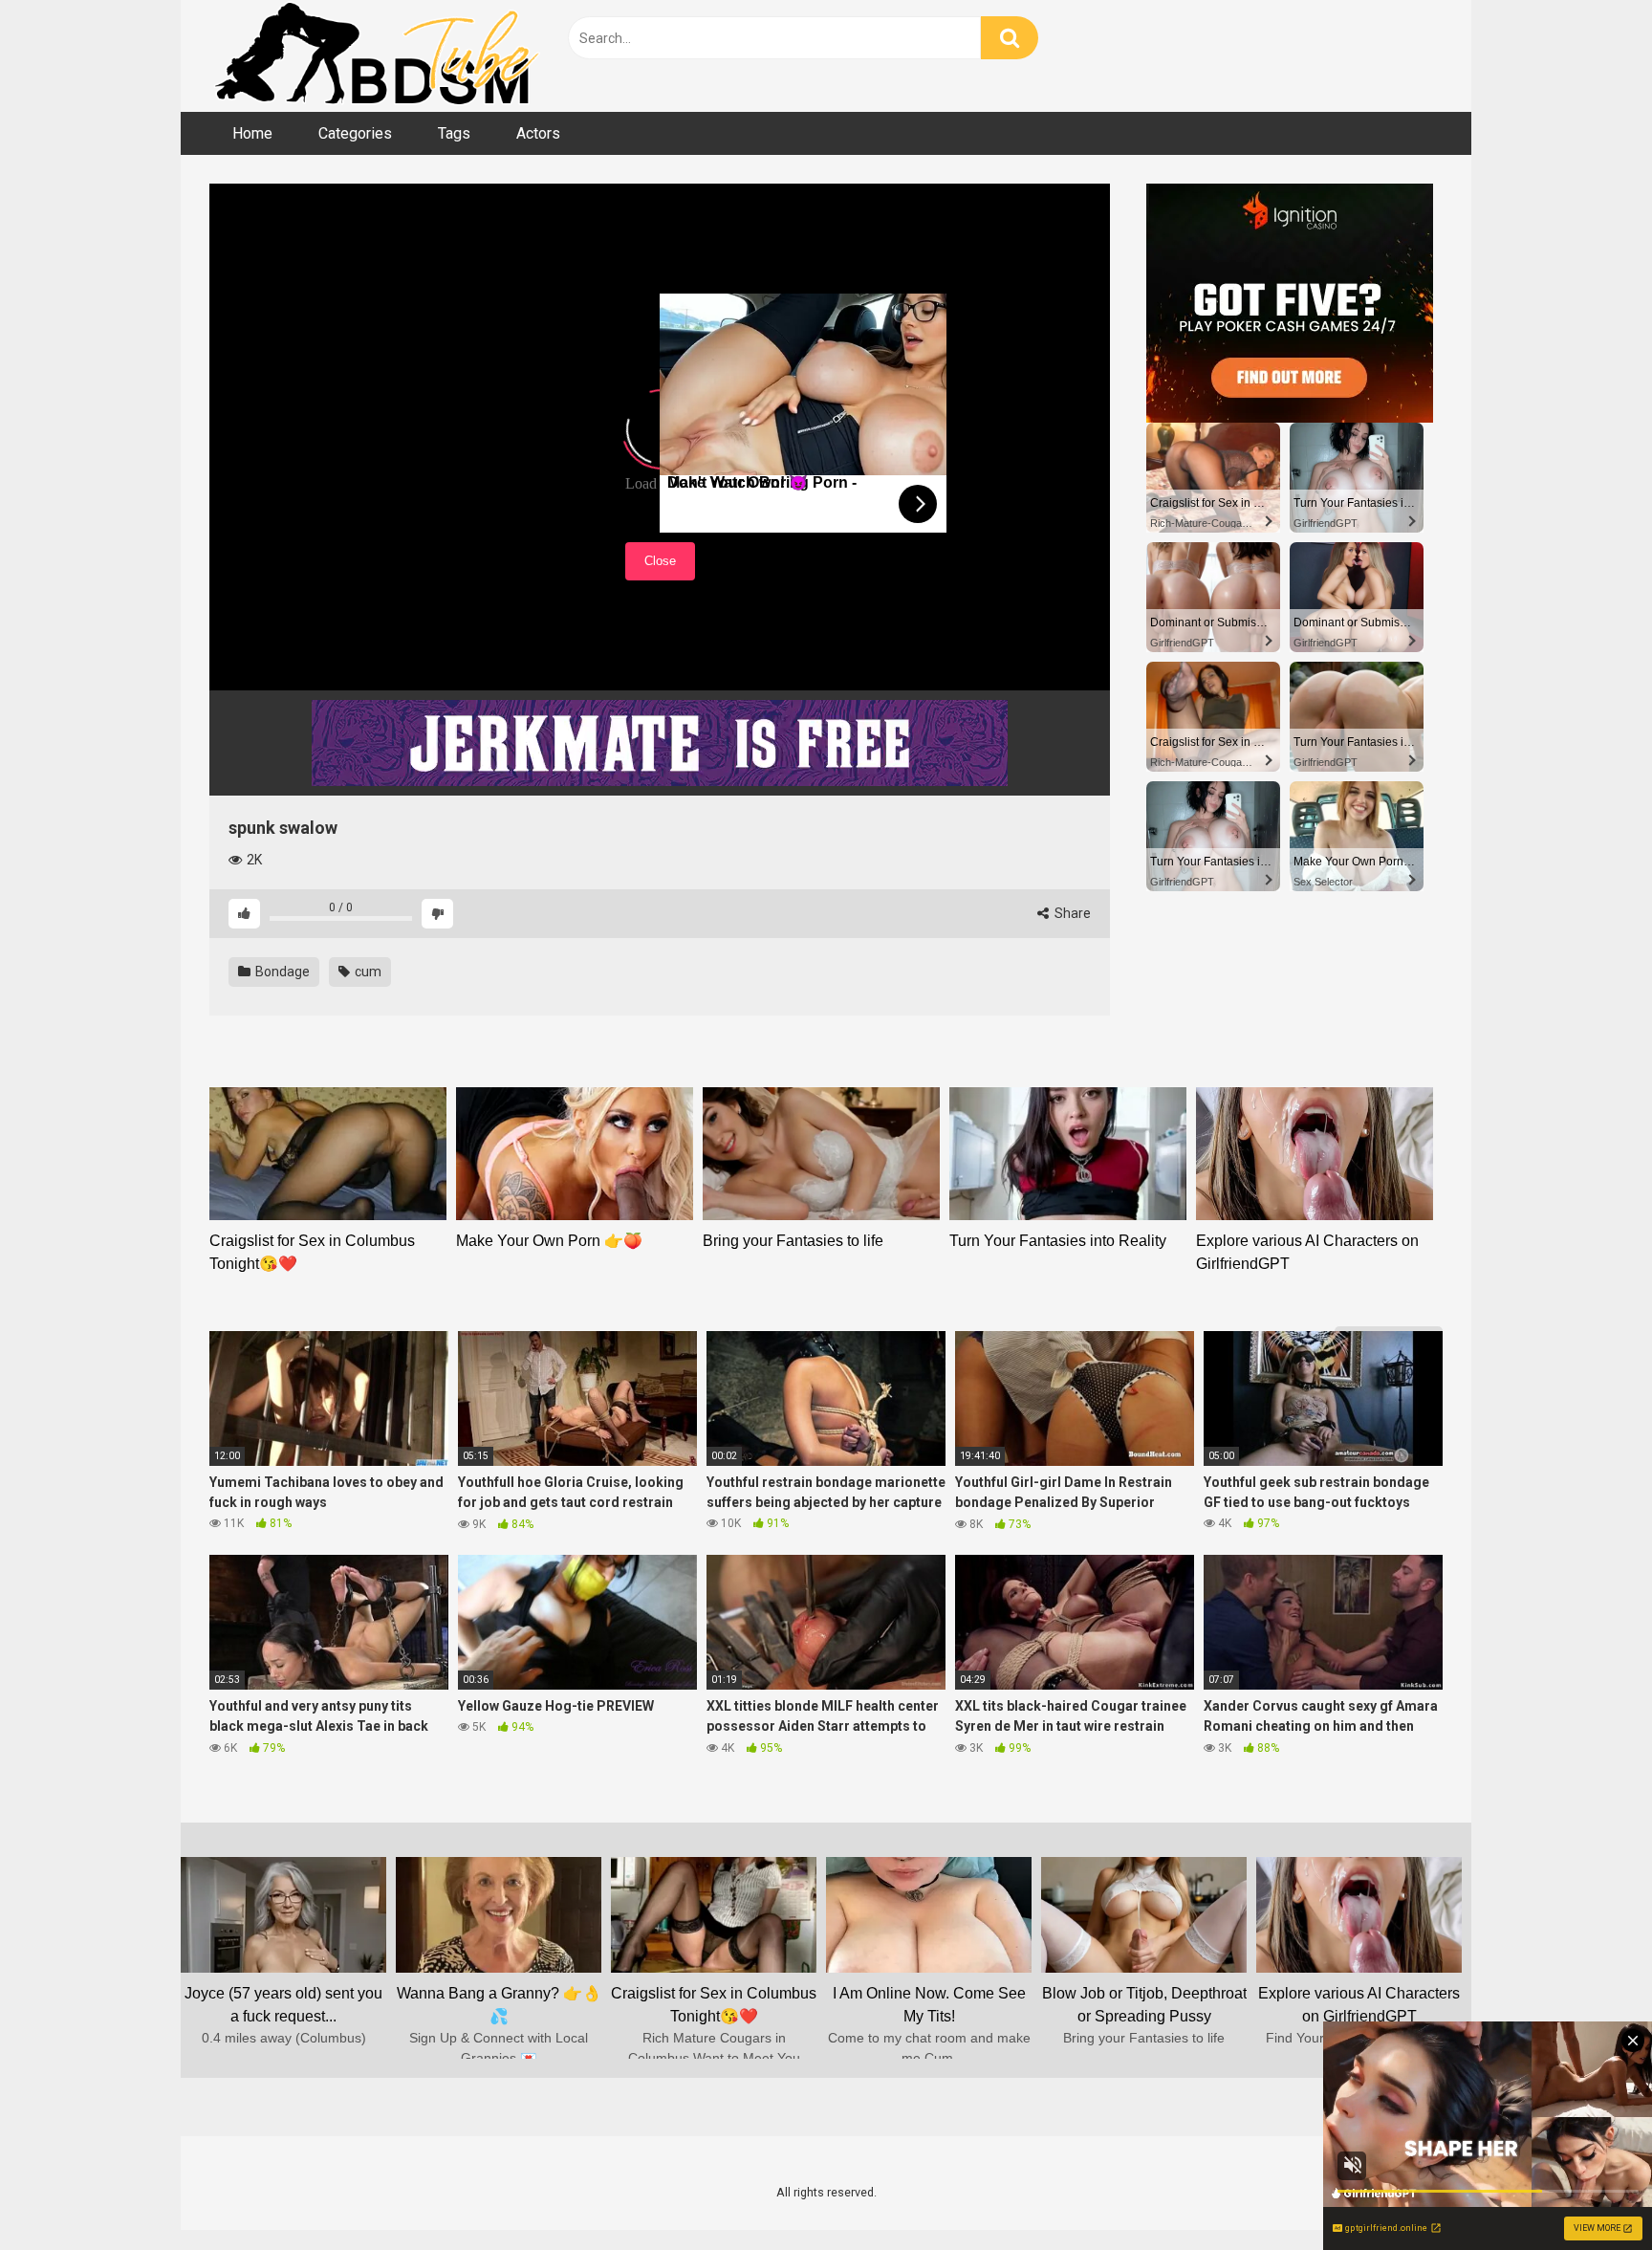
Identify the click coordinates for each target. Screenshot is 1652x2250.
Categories (355, 133)
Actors (538, 133)
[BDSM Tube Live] (377, 56)
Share (1071, 913)
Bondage (281, 972)
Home (252, 133)
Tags (454, 133)
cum (367, 972)
